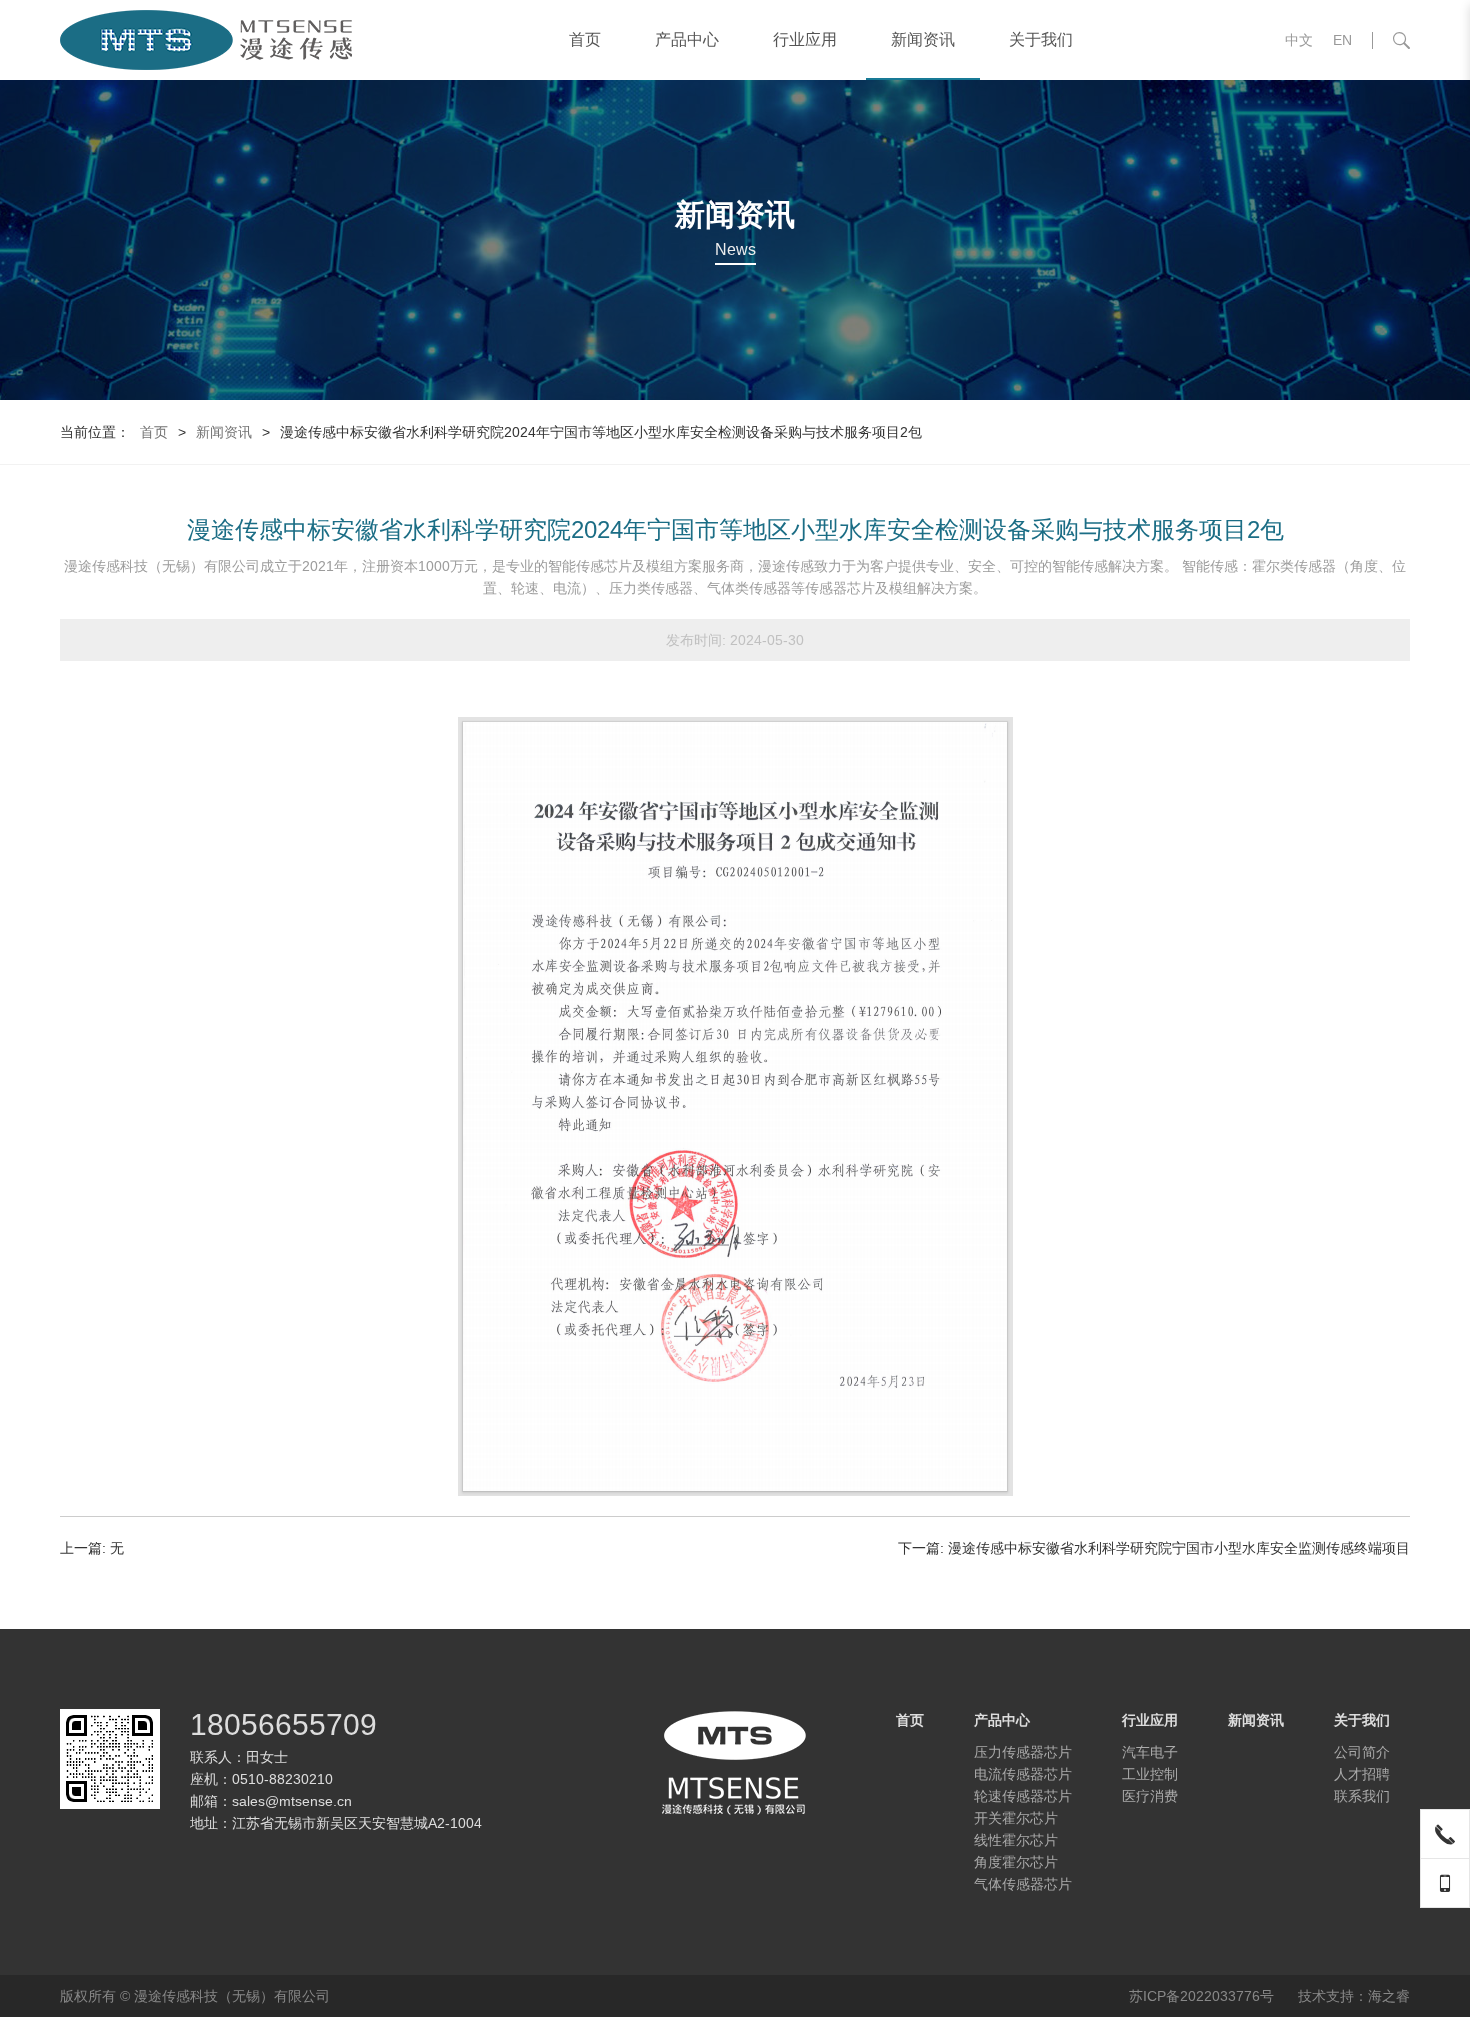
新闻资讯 (923, 39)
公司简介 (1362, 1752)
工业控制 (1150, 1774)
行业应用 (805, 39)
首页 (585, 39)
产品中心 (687, 39)
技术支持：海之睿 (1354, 1996)
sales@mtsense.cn (292, 1801)
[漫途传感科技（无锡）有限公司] (208, 40)
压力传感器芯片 (1023, 1752)
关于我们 (1041, 39)
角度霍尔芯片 (1016, 1862)
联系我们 (1362, 1796)
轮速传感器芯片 (1023, 1796)
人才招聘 (1362, 1774)
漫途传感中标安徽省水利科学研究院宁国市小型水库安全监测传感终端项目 (1179, 1548)
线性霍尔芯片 (1016, 1840)
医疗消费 (1150, 1796)
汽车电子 (1150, 1752)
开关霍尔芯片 (1016, 1818)
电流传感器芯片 (1023, 1774)
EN (1342, 40)
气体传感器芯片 (1023, 1884)
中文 (1299, 40)
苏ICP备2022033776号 (1201, 1996)
